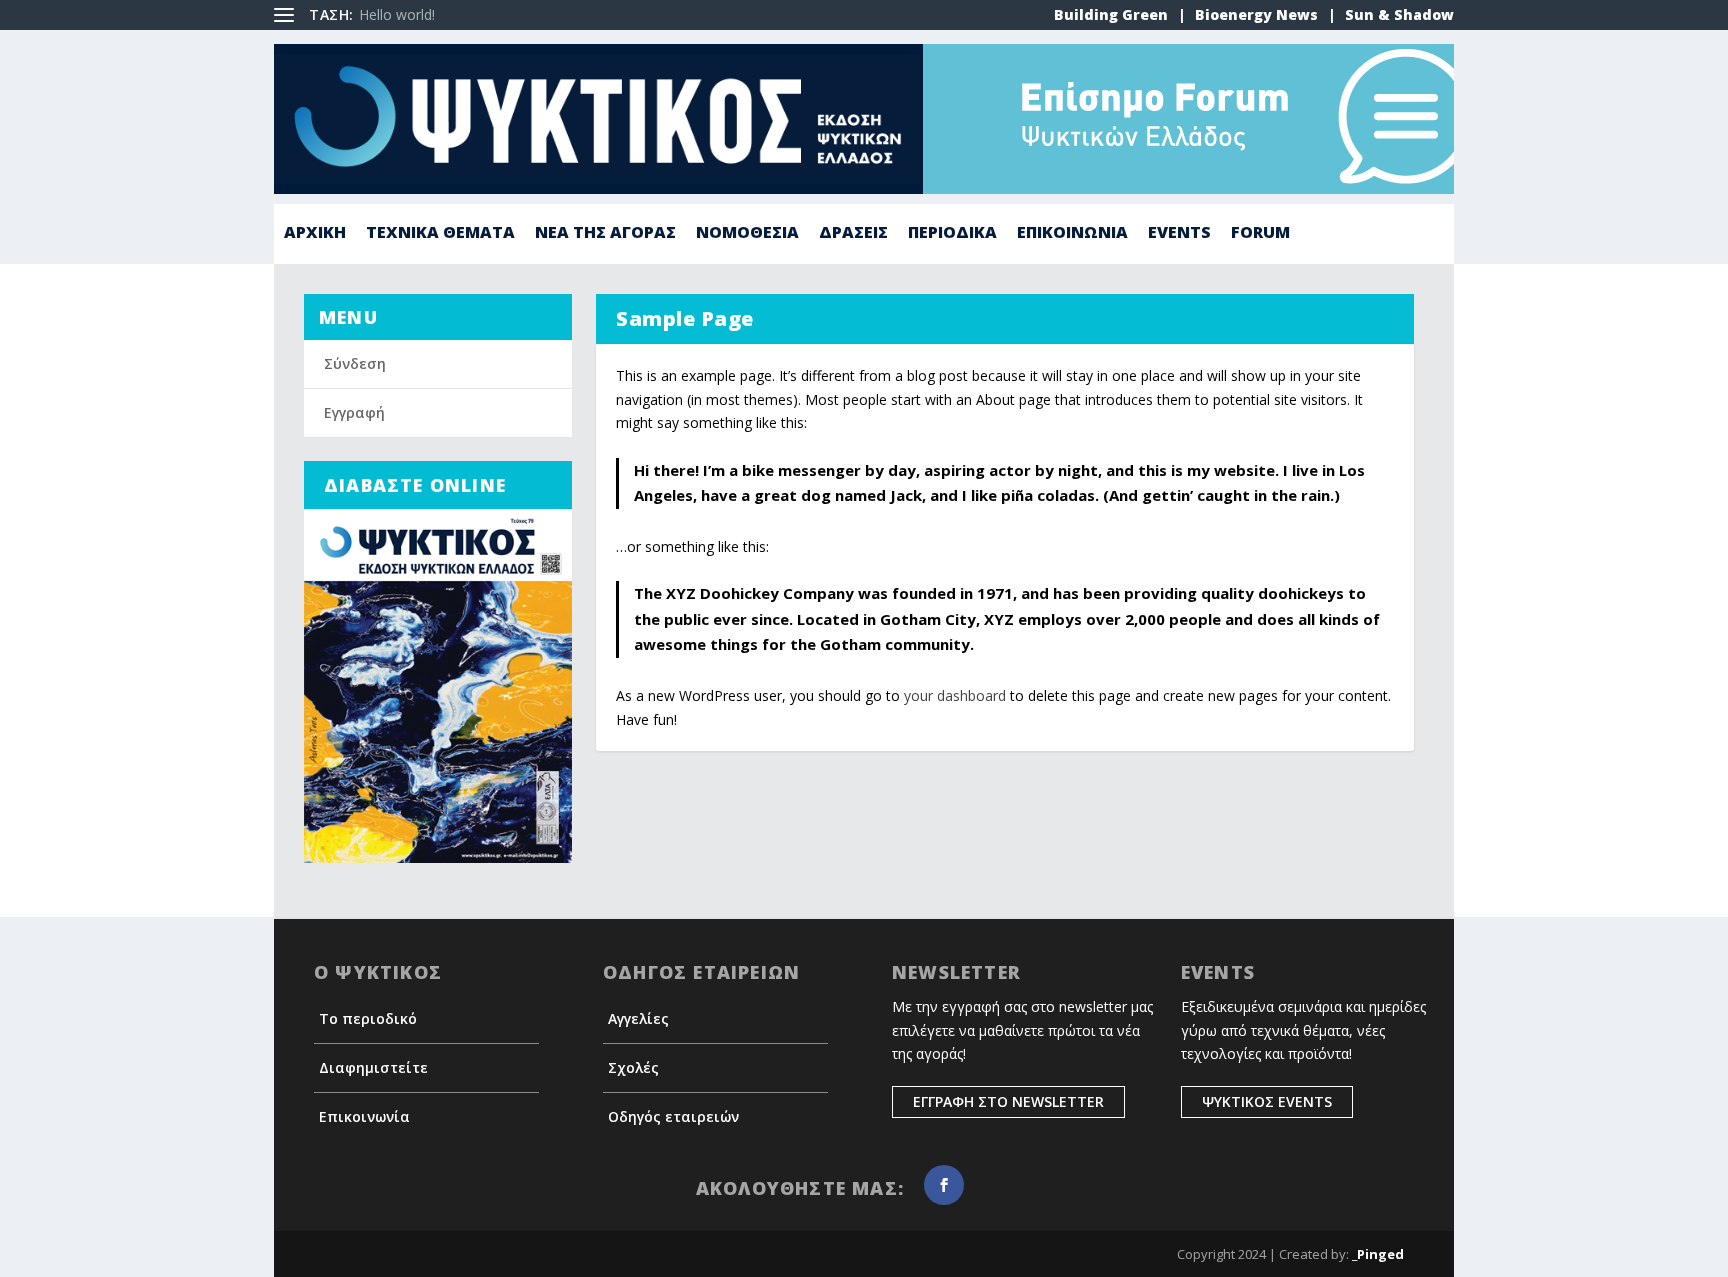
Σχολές (633, 1067)
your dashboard (955, 695)
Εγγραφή (354, 412)
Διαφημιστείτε (373, 1067)
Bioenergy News (1256, 14)
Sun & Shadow (1399, 14)
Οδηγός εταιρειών (673, 1116)
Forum (1260, 233)
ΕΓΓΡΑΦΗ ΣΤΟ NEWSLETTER (1008, 1101)
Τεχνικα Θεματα (440, 233)
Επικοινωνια (1072, 233)
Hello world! (397, 14)
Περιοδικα (952, 233)
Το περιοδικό (368, 1018)
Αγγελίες (638, 1018)
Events (1179, 233)
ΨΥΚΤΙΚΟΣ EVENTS (1267, 1101)
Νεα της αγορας (605, 233)
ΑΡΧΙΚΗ (315, 233)
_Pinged (1378, 1254)
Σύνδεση (355, 363)
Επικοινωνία (364, 1116)
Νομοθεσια (747, 233)
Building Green (1111, 14)
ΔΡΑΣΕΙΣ (853, 233)
